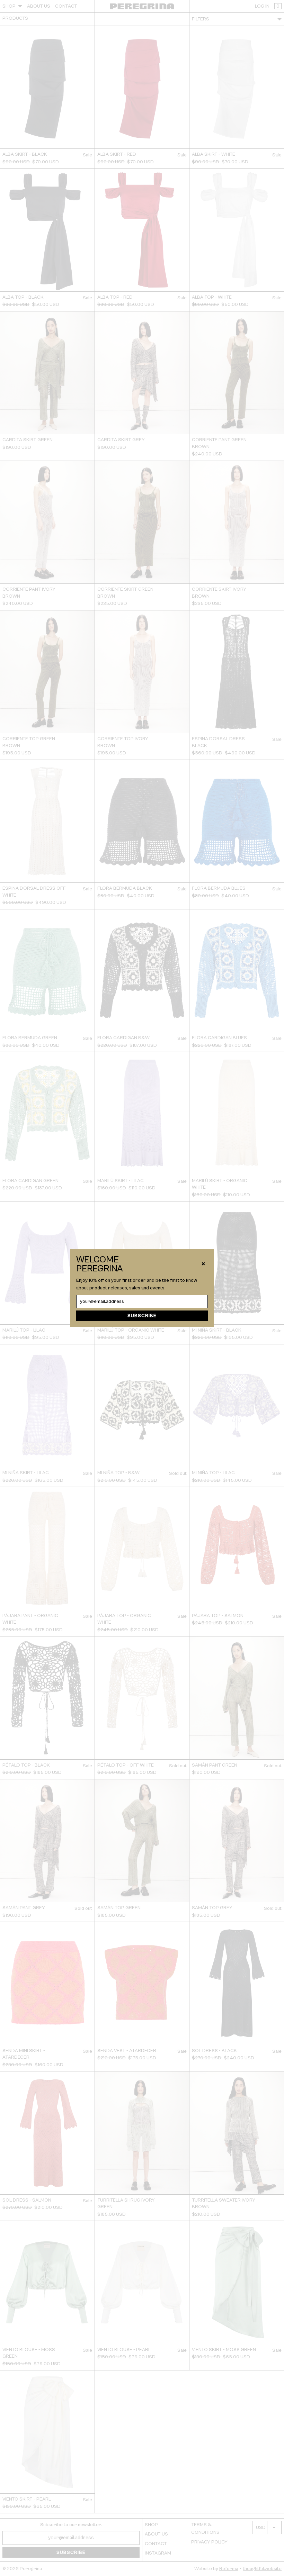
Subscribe (142, 1316)
